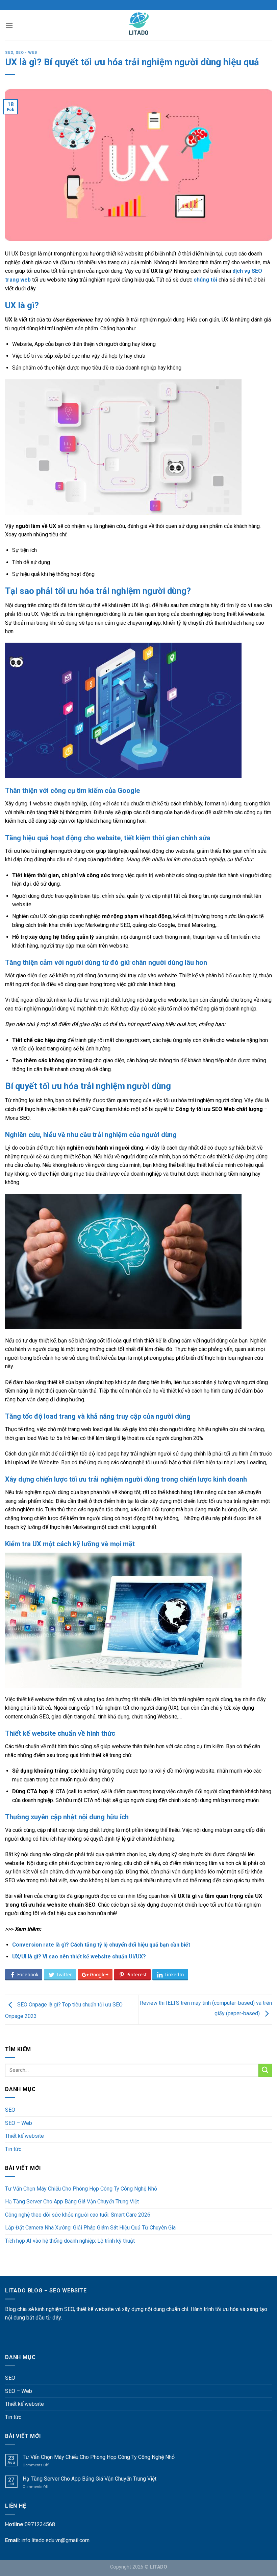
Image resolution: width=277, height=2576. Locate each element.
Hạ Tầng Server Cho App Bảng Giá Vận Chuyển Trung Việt (72, 2202)
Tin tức (13, 2149)
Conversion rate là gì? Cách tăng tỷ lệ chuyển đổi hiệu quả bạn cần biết (101, 1945)
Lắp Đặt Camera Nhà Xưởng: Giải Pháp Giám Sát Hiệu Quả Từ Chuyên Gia (90, 2228)
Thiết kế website (24, 2136)
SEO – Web (19, 2123)
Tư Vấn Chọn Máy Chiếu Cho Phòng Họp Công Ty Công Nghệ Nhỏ (81, 2189)
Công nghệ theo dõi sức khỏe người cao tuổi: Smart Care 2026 (78, 2215)
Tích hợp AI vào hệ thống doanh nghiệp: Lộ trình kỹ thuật (70, 2241)
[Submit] (265, 2070)
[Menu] (9, 25)
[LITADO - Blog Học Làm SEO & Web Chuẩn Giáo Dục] (139, 25)
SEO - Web (26, 53)
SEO (9, 53)
